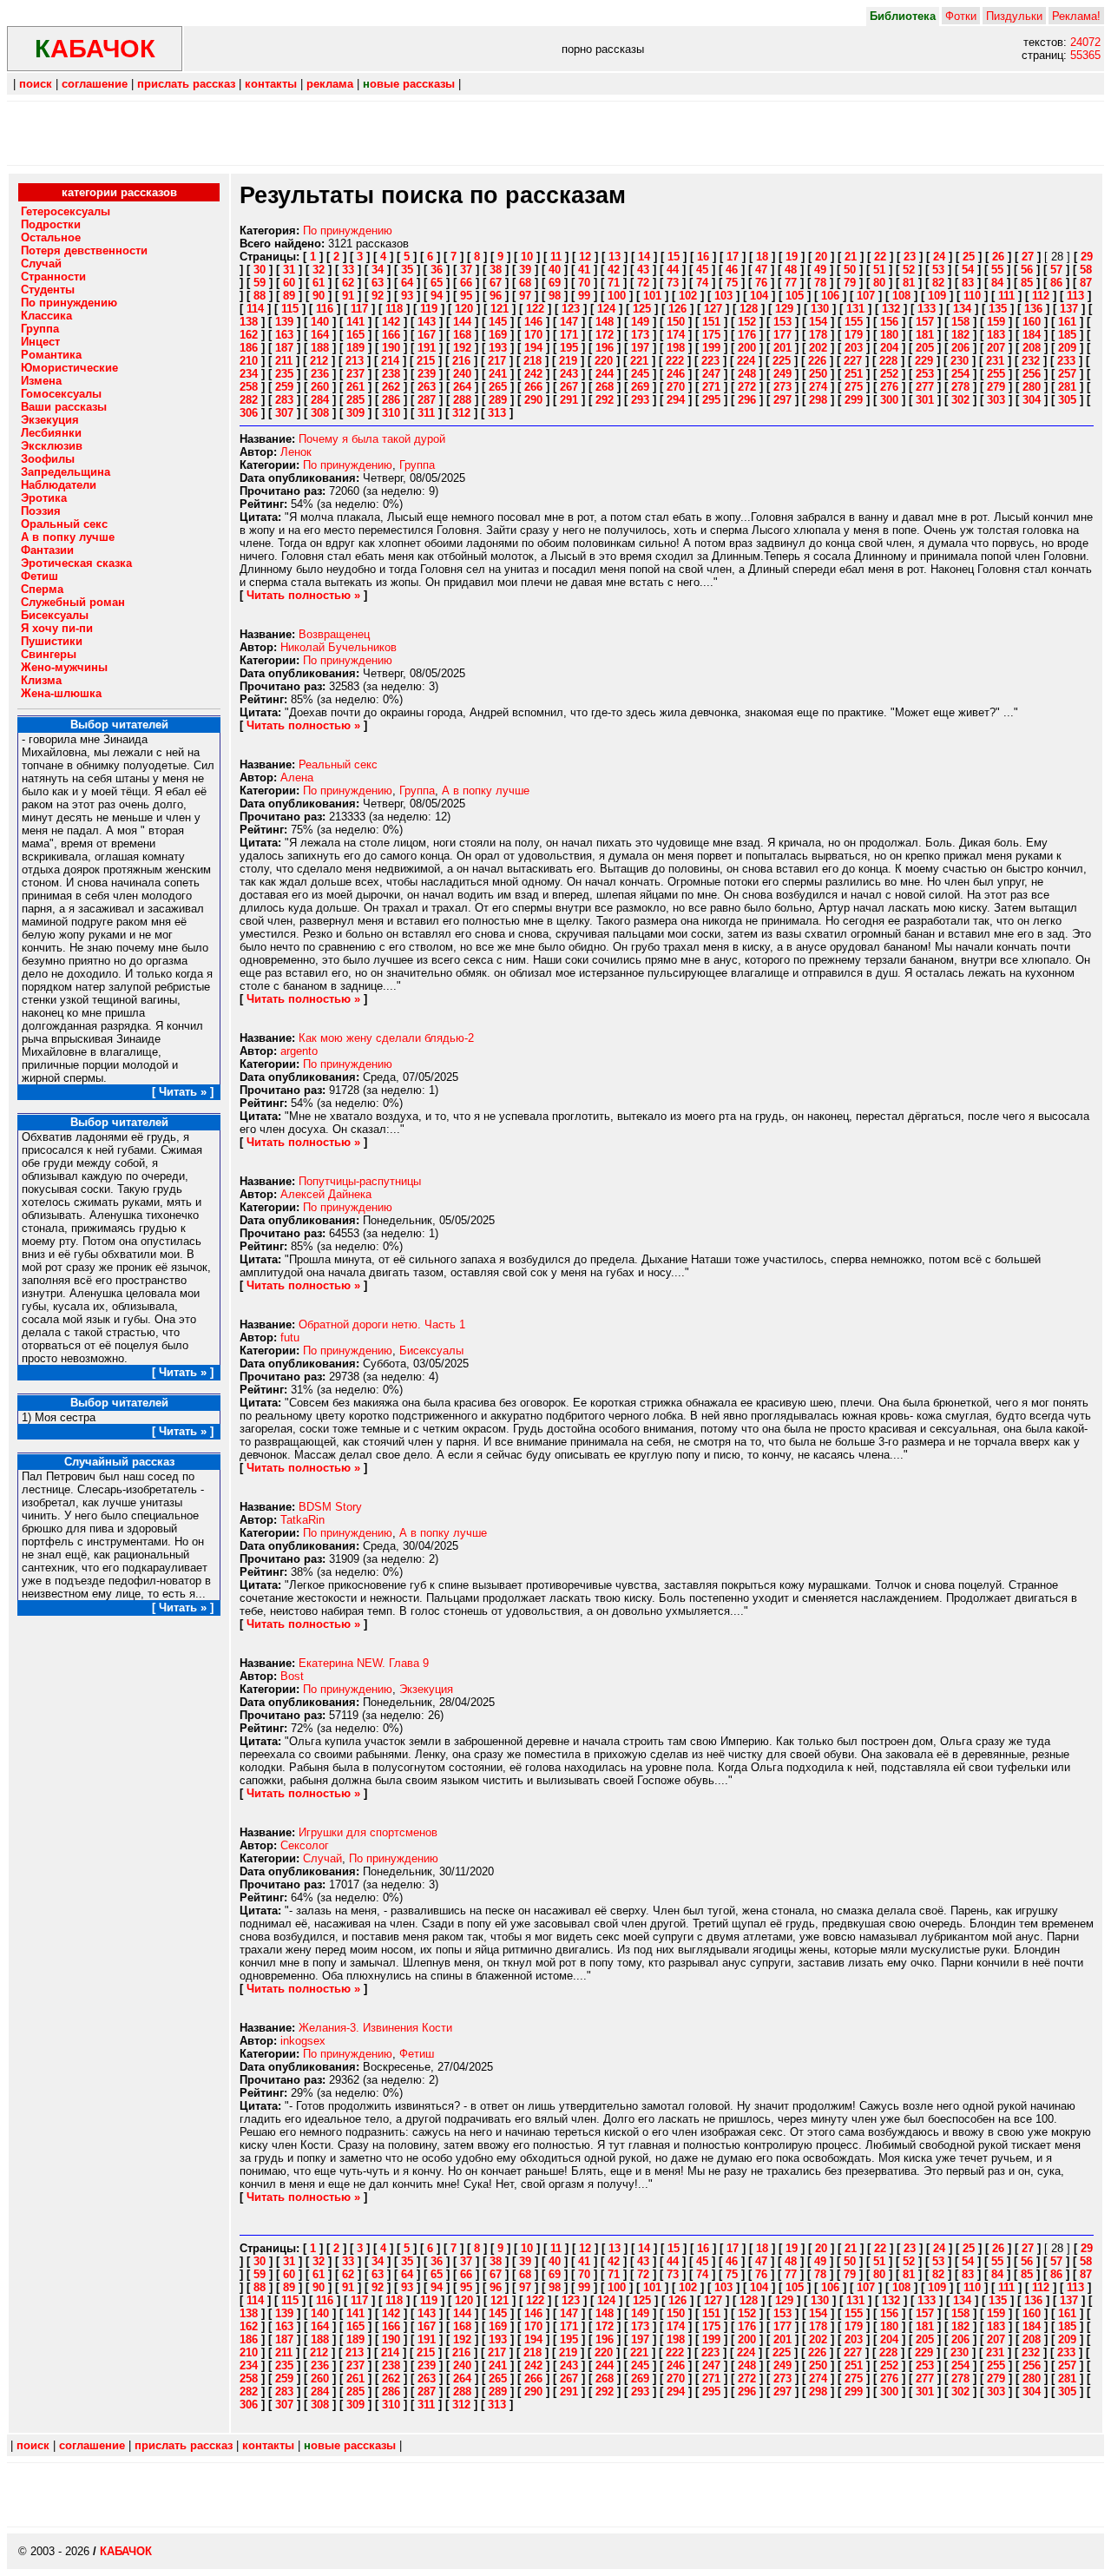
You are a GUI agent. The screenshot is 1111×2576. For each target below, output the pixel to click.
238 (391, 374)
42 (614, 270)
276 (889, 387)
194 (533, 348)
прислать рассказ (186, 84)
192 (462, 348)
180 (889, 335)
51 (879, 270)
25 (969, 257)
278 (960, 387)
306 (249, 413)
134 (962, 309)
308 (320, 413)
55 (997, 270)
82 (938, 283)
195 (569, 348)
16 (703, 257)
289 (498, 400)
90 (319, 296)
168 (462, 335)
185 (1067, 335)
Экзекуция (426, 1689)
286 (391, 400)
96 (496, 296)
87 (1086, 283)
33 (348, 270)
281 (1067, 387)
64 (407, 283)
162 (249, 335)
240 (462, 374)
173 (640, 335)
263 (427, 387)
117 (359, 309)
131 (855, 309)
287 (427, 400)
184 (1032, 335)
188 (320, 348)
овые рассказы (409, 84)
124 (606, 309)
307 (284, 413)
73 (673, 283)
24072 (1085, 42)
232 (1031, 361)
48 (791, 270)
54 (968, 270)
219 (568, 361)
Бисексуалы (431, 1351)
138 (249, 322)
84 (997, 283)
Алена (297, 777)
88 (260, 296)
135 (998, 309)
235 (284, 374)
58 (1086, 270)
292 (605, 400)
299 (854, 400)
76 (761, 283)
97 (525, 296)
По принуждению (348, 231)
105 (795, 296)
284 (320, 400)
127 (713, 309)
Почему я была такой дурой (372, 439)
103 (723, 296)
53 (938, 270)
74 (702, 283)
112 (1041, 296)
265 (498, 387)
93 (407, 296)
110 (972, 296)
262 (391, 387)
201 (782, 348)
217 (497, 361)
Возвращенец (334, 634)
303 (996, 400)
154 (818, 322)
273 (782, 387)
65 (437, 283)
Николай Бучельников (339, 647)
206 (960, 348)
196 (605, 348)
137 (1069, 309)
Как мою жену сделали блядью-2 (386, 1038)
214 (390, 361)
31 (289, 270)
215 (426, 361)
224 (746, 361)
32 (319, 270)
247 (711, 374)
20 (821, 257)
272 (747, 387)
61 (319, 283)
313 (497, 413)
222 (675, 361)
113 (1075, 296)
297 (782, 400)
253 (925, 374)
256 (1032, 374)
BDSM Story (330, 1507)
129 (784, 309)
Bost (292, 1676)
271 (711, 387)
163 (284, 335)
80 (879, 283)
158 (960, 322)
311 (426, 413)
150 (676, 322)
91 (348, 296)
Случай (322, 1858)
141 (355, 322)
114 (255, 309)
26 (998, 257)
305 (1067, 400)
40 (555, 270)
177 (782, 335)
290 (533, 400)
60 (289, 283)
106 (830, 296)
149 (640, 322)
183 (996, 335)
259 (284, 387)
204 (889, 348)
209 (1067, 348)
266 (533, 387)
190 (391, 348)
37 (466, 270)
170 (533, 335)
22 (880, 257)
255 (996, 374)
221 (639, 361)
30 (260, 270)
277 (925, 387)
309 (355, 413)
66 (466, 283)
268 (605, 387)
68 (525, 283)
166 (391, 335)
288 (462, 400)
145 (498, 322)
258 (249, 387)
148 (605, 322)
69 (555, 283)
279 (996, 387)
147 (569, 322)
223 (710, 361)
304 (1032, 400)
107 (866, 296)
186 (249, 348)
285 (355, 400)
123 (571, 309)
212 (319, 361)
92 (378, 296)
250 (818, 374)
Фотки (961, 16)
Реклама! (1076, 16)
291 (569, 400)
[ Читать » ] (183, 1092)
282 (249, 400)
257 (1067, 374)
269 (640, 387)
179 (854, 335)
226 (817, 361)
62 (348, 283)
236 (320, 374)
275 (854, 387)
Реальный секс (338, 764)
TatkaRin (302, 1520)
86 (1056, 283)
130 (820, 309)
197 (640, 348)
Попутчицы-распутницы (360, 1181)
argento (299, 1051)
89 (289, 296)
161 (1067, 322)
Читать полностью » (303, 595)
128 (749, 309)
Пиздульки (1014, 16)
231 (995, 361)
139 (284, 322)
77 (791, 283)
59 (260, 283)
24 (939, 257)
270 (676, 387)
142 (391, 322)
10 (527, 257)
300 (889, 400)
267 (569, 387)
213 (355, 361)
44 (673, 270)
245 (640, 374)
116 (325, 309)
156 (889, 322)
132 (891, 309)
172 (605, 335)
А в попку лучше (486, 791)
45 (702, 270)
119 (429, 309)
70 (584, 283)
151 (711, 322)
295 (711, 400)
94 (437, 296)
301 (925, 400)
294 (676, 400)
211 (284, 361)
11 (556, 257)
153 (782, 322)
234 (249, 374)
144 (462, 322)
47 (761, 270)
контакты (271, 84)
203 (854, 348)
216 (461, 361)
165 (355, 335)
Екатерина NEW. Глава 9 (364, 1663)
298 (818, 400)
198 (676, 348)
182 (960, 335)
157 (925, 322)
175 (711, 335)
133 (927, 309)
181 (925, 335)
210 (249, 361)
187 (284, 348)
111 (1006, 296)
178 (818, 335)
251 (854, 374)
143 (427, 322)
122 (535, 309)
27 (1028, 257)
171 (569, 335)
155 (854, 322)
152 (747, 322)
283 (284, 400)
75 (732, 283)
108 (901, 296)
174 (676, 335)
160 (1032, 322)
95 (466, 296)
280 (1032, 387)
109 (937, 296)
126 (677, 309)
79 (850, 283)
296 (747, 400)
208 (1032, 348)
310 (391, 413)
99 (584, 296)
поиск (36, 84)
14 (644, 257)
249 (782, 374)
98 (555, 296)
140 (320, 322)
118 (394, 309)
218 (532, 361)
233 (1066, 361)
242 (533, 374)
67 (496, 283)
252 (889, 374)
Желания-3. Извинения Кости (375, 2028)
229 (924, 361)
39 (525, 270)
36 (437, 270)
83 (968, 283)
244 (605, 374)
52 (909, 270)
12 (585, 257)
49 (820, 270)
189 (355, 348)
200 (747, 348)
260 (320, 387)
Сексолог (305, 1845)
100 (617, 296)
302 (960, 400)
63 (378, 283)
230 (960, 361)
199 (711, 348)
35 (407, 270)
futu (290, 1337)
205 (925, 348)
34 (378, 270)
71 (614, 283)
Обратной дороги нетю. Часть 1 (382, 1324)
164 (320, 335)
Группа (417, 465)
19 (792, 257)
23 (910, 257)
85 (1027, 283)
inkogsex (303, 2041)
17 (733, 257)
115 (290, 309)
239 (427, 374)
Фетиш (417, 2054)
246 (676, 374)
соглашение (95, 84)
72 (643, 283)
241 (498, 374)
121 (500, 309)
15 (674, 257)
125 (642, 309)
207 (996, 348)
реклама (330, 84)
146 (533, 322)
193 (498, 348)
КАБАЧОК (126, 2551)
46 (732, 270)
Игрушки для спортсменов (368, 1832)
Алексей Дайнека (326, 1194)
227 (853, 361)
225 (782, 361)
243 (569, 374)
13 (615, 257)
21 (851, 257)
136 (1033, 309)
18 (762, 257)
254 (960, 374)
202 (818, 348)
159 (996, 322)
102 (688, 296)
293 (640, 400)
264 (462, 387)
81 (909, 283)
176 (747, 335)
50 (850, 270)
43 (643, 270)
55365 (1085, 55)
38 (496, 270)
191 (427, 348)
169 (498, 335)
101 (652, 296)
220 (604, 361)
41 (584, 270)
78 (820, 283)
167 (427, 335)
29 (1087, 257)
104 (759, 296)
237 (355, 374)
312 (461, 413)
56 (1027, 270)
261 (355, 387)
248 (747, 374)
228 (888, 361)
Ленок (296, 452)
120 (464, 309)
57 (1056, 270)
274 (818, 387)
